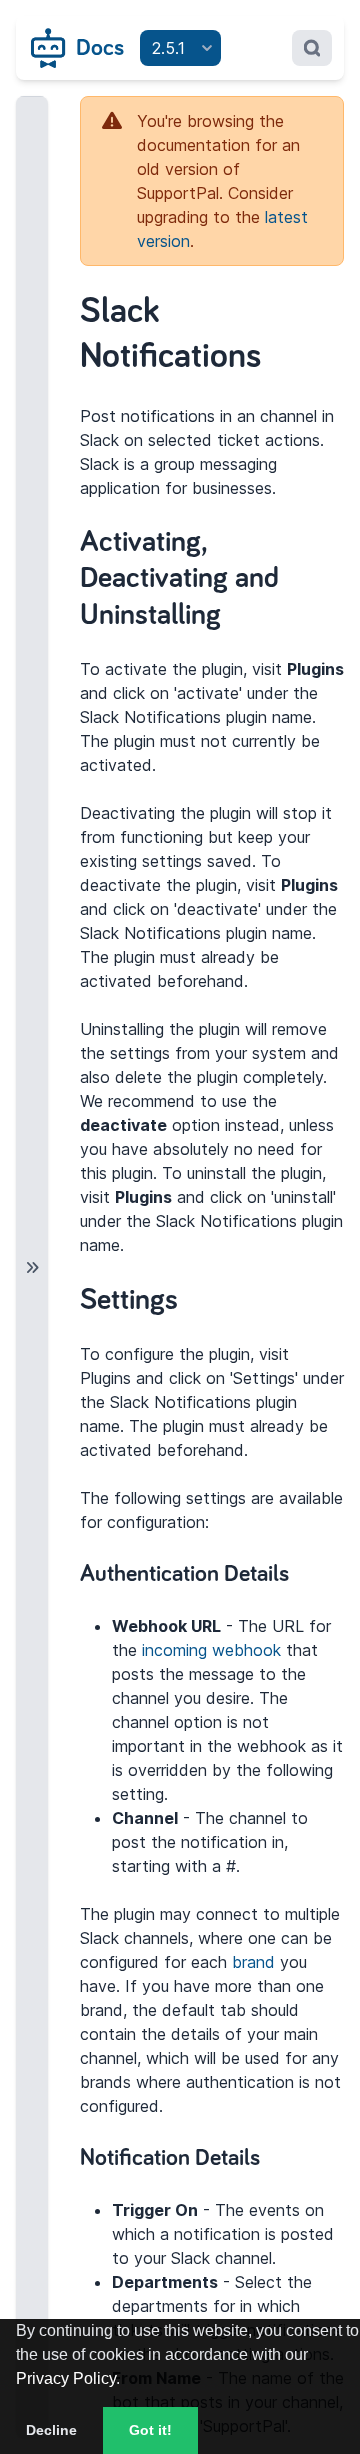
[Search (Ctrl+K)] (312, 48)
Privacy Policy (66, 2378)
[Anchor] (242, 611)
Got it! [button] (150, 2430)
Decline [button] (51, 2430)
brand (253, 1962)
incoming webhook (211, 1650)
